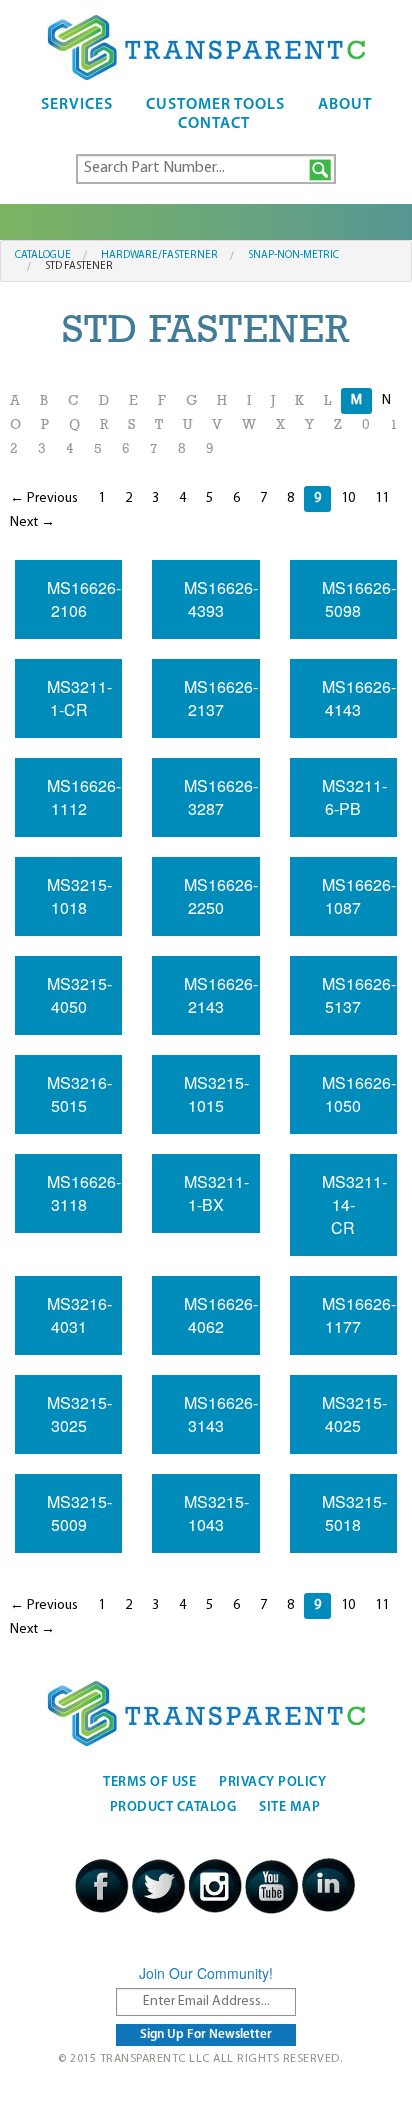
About (345, 105)
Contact (214, 124)
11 (382, 498)
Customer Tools (215, 105)
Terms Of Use (149, 1782)
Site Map (289, 1807)
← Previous (44, 498)
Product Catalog (173, 1807)
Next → (32, 522)
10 (348, 498)
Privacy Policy (272, 1782)
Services (77, 105)
